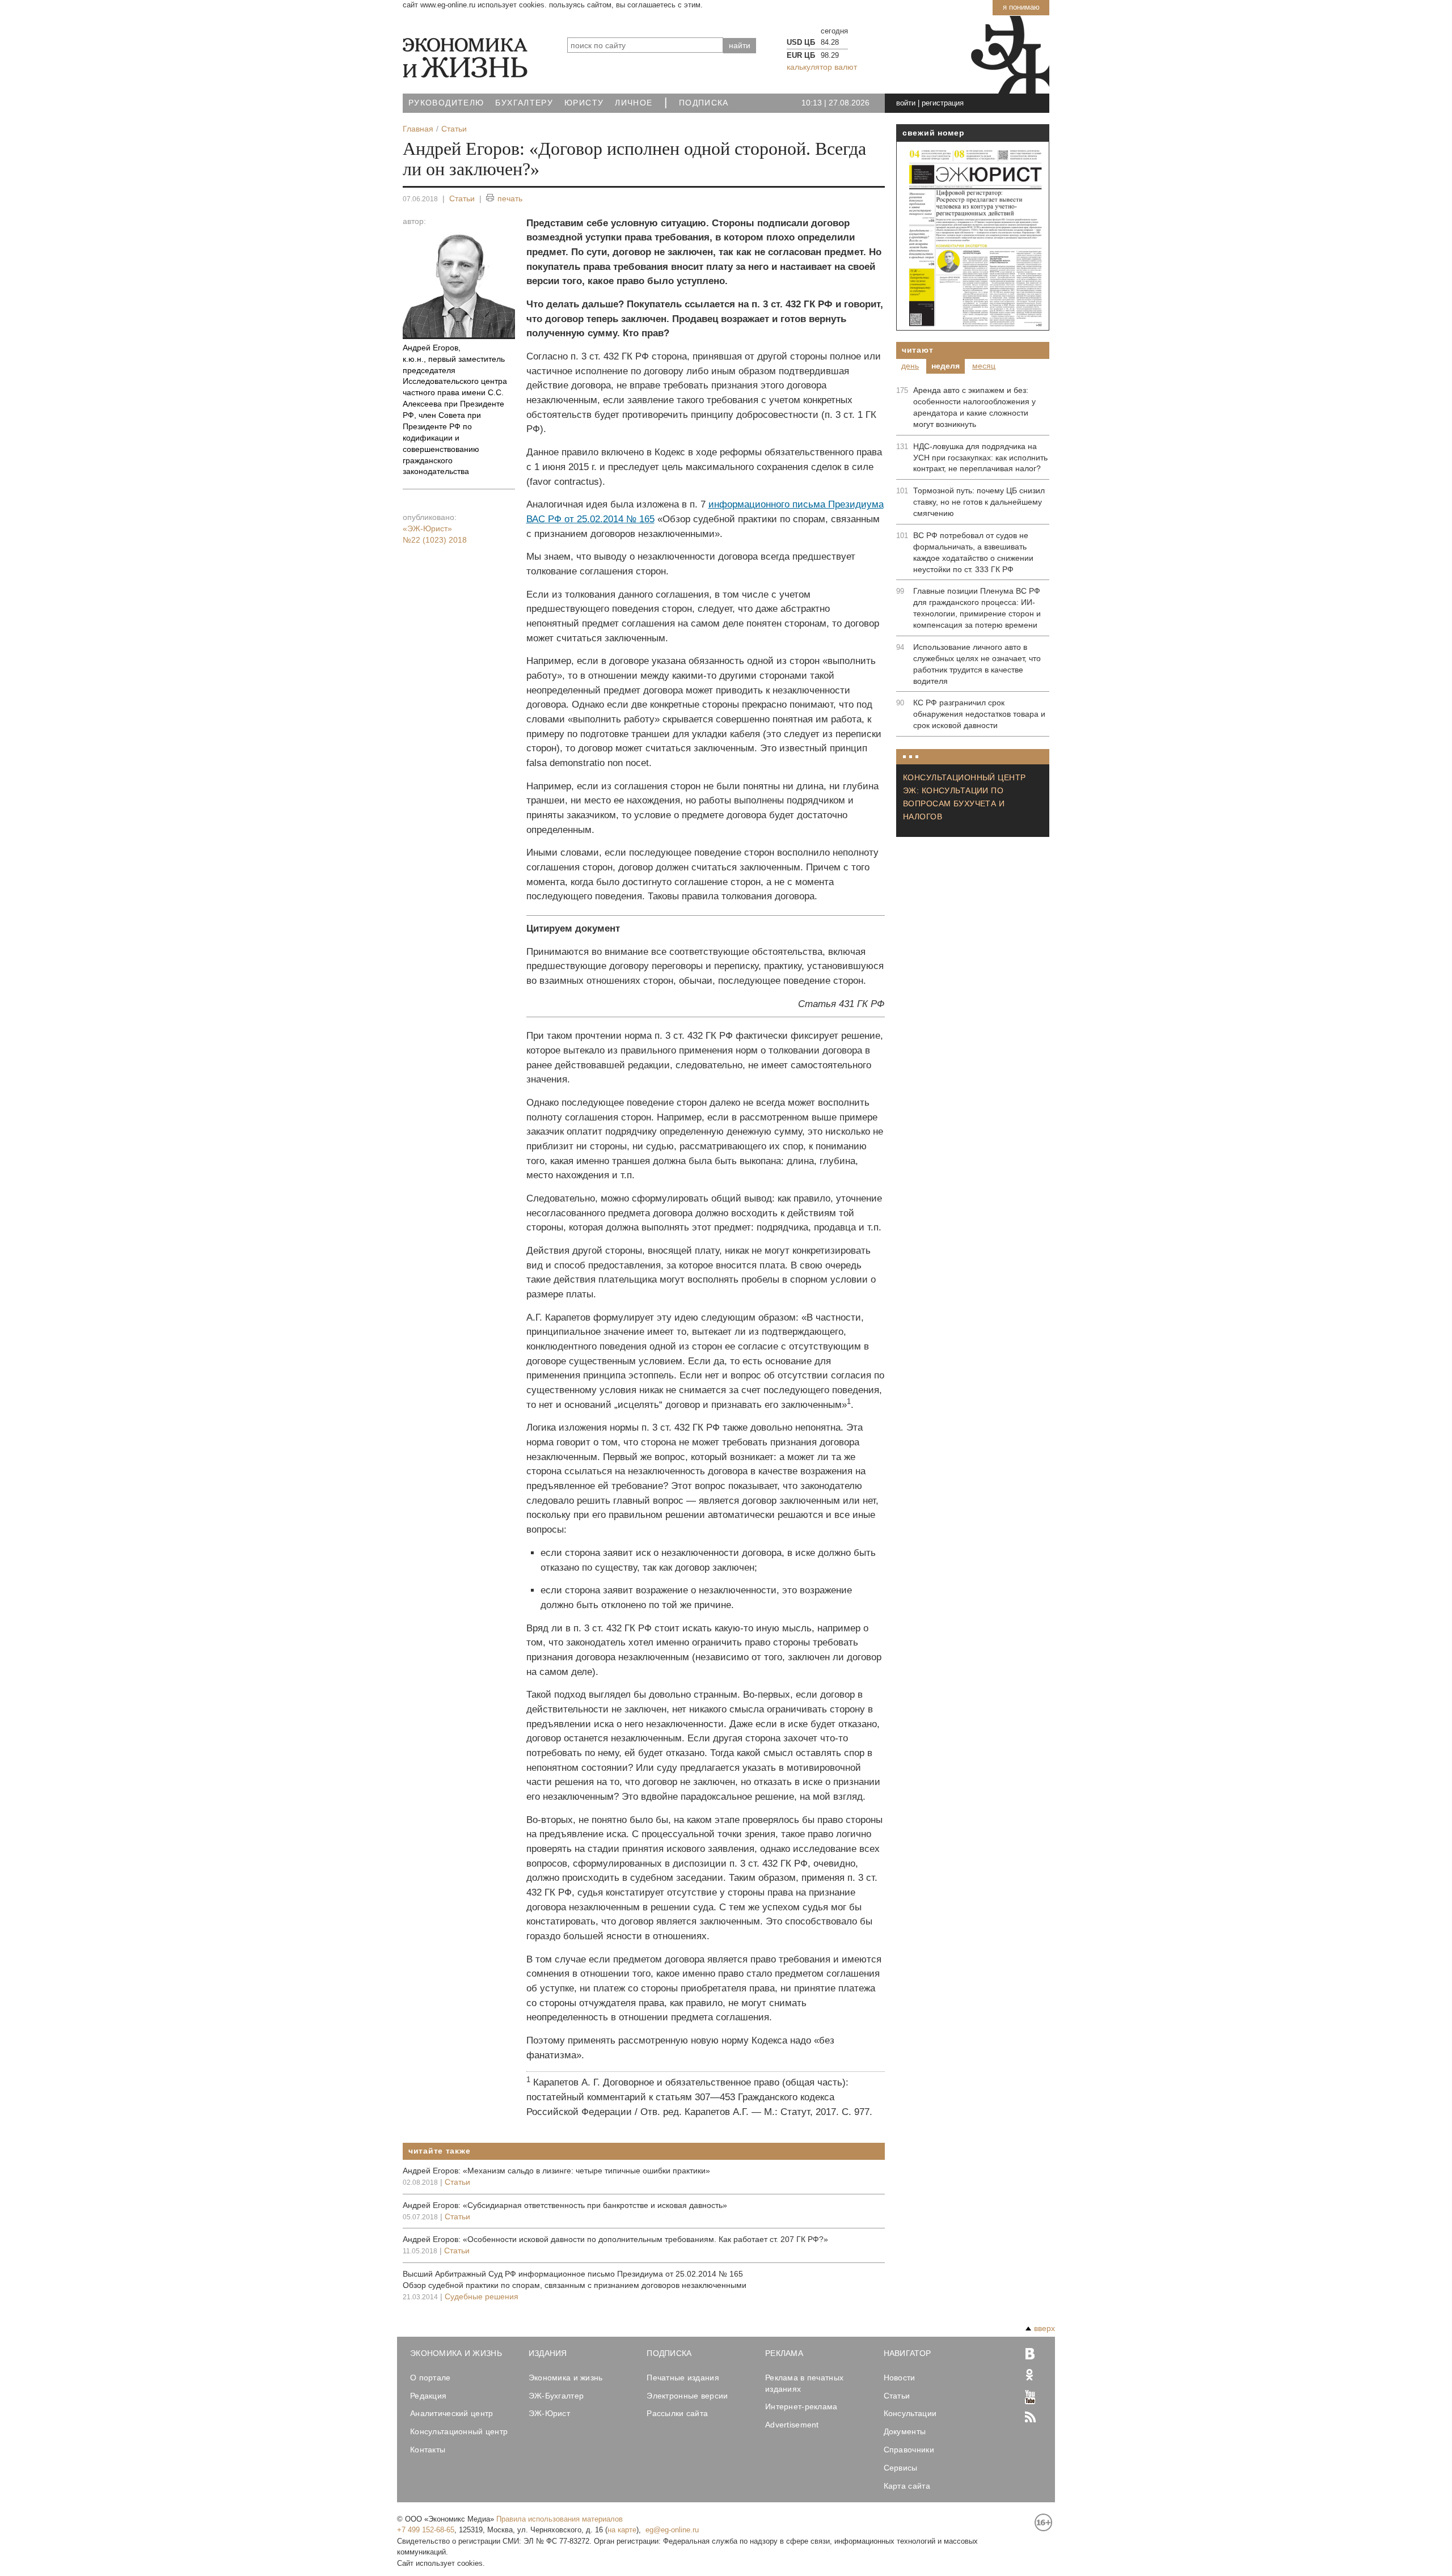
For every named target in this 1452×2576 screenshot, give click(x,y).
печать (510, 198)
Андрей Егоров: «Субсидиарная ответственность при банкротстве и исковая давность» (565, 2205)
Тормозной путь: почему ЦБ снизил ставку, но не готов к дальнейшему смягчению (979, 502)
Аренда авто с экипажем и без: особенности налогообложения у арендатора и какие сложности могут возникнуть (974, 407)
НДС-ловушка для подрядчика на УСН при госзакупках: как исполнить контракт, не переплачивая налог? (980, 458)
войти (906, 103)
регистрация (943, 103)
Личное (634, 103)
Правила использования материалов (560, 2519)
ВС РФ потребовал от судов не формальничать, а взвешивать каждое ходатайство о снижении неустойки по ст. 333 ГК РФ (973, 552)
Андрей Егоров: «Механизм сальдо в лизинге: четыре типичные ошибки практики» (556, 2171)
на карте (622, 2530)
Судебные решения (482, 2296)
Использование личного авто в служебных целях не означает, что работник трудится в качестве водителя (977, 664)
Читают (917, 350)
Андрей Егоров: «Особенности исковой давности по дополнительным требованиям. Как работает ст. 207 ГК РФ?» (615, 2239)
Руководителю (446, 103)
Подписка (704, 103)
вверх (1044, 2328)
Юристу (584, 103)
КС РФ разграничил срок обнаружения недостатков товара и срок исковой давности (979, 714)
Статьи (462, 198)
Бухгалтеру (524, 103)
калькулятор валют (822, 67)
